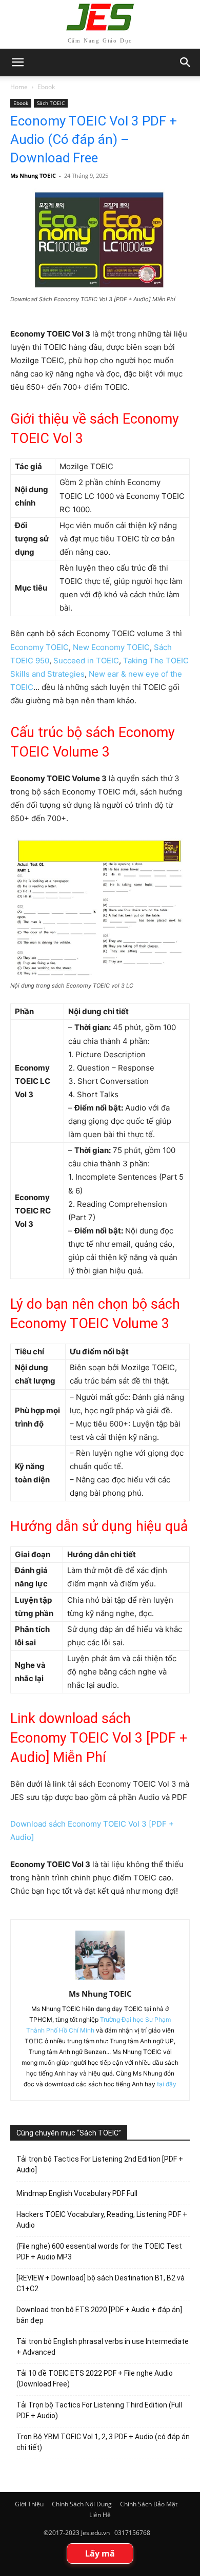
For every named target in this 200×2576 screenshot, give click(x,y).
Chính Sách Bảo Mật (149, 2504)
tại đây (167, 2084)
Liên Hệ (100, 2515)
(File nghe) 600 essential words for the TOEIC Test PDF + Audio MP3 (99, 2252)
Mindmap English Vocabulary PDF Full (77, 2193)
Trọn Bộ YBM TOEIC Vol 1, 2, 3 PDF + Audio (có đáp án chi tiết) (103, 2442)
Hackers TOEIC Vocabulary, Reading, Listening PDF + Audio (102, 2220)
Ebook (46, 87)
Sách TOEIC (51, 103)
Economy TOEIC (39, 647)
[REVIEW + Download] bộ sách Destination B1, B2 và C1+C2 (101, 2283)
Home (19, 87)
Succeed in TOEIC (86, 661)
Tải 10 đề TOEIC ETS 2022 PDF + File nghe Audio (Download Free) (95, 2379)
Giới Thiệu (29, 2504)
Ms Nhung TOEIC (33, 175)
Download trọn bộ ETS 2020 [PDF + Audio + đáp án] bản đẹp (99, 2315)
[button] (186, 62)
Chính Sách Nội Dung (82, 2504)
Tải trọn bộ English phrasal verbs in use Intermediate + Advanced (103, 2347)
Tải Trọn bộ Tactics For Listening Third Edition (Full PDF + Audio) (99, 2410)
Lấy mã (100, 2553)
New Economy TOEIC (111, 647)
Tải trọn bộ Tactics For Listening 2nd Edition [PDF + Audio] (100, 2164)
